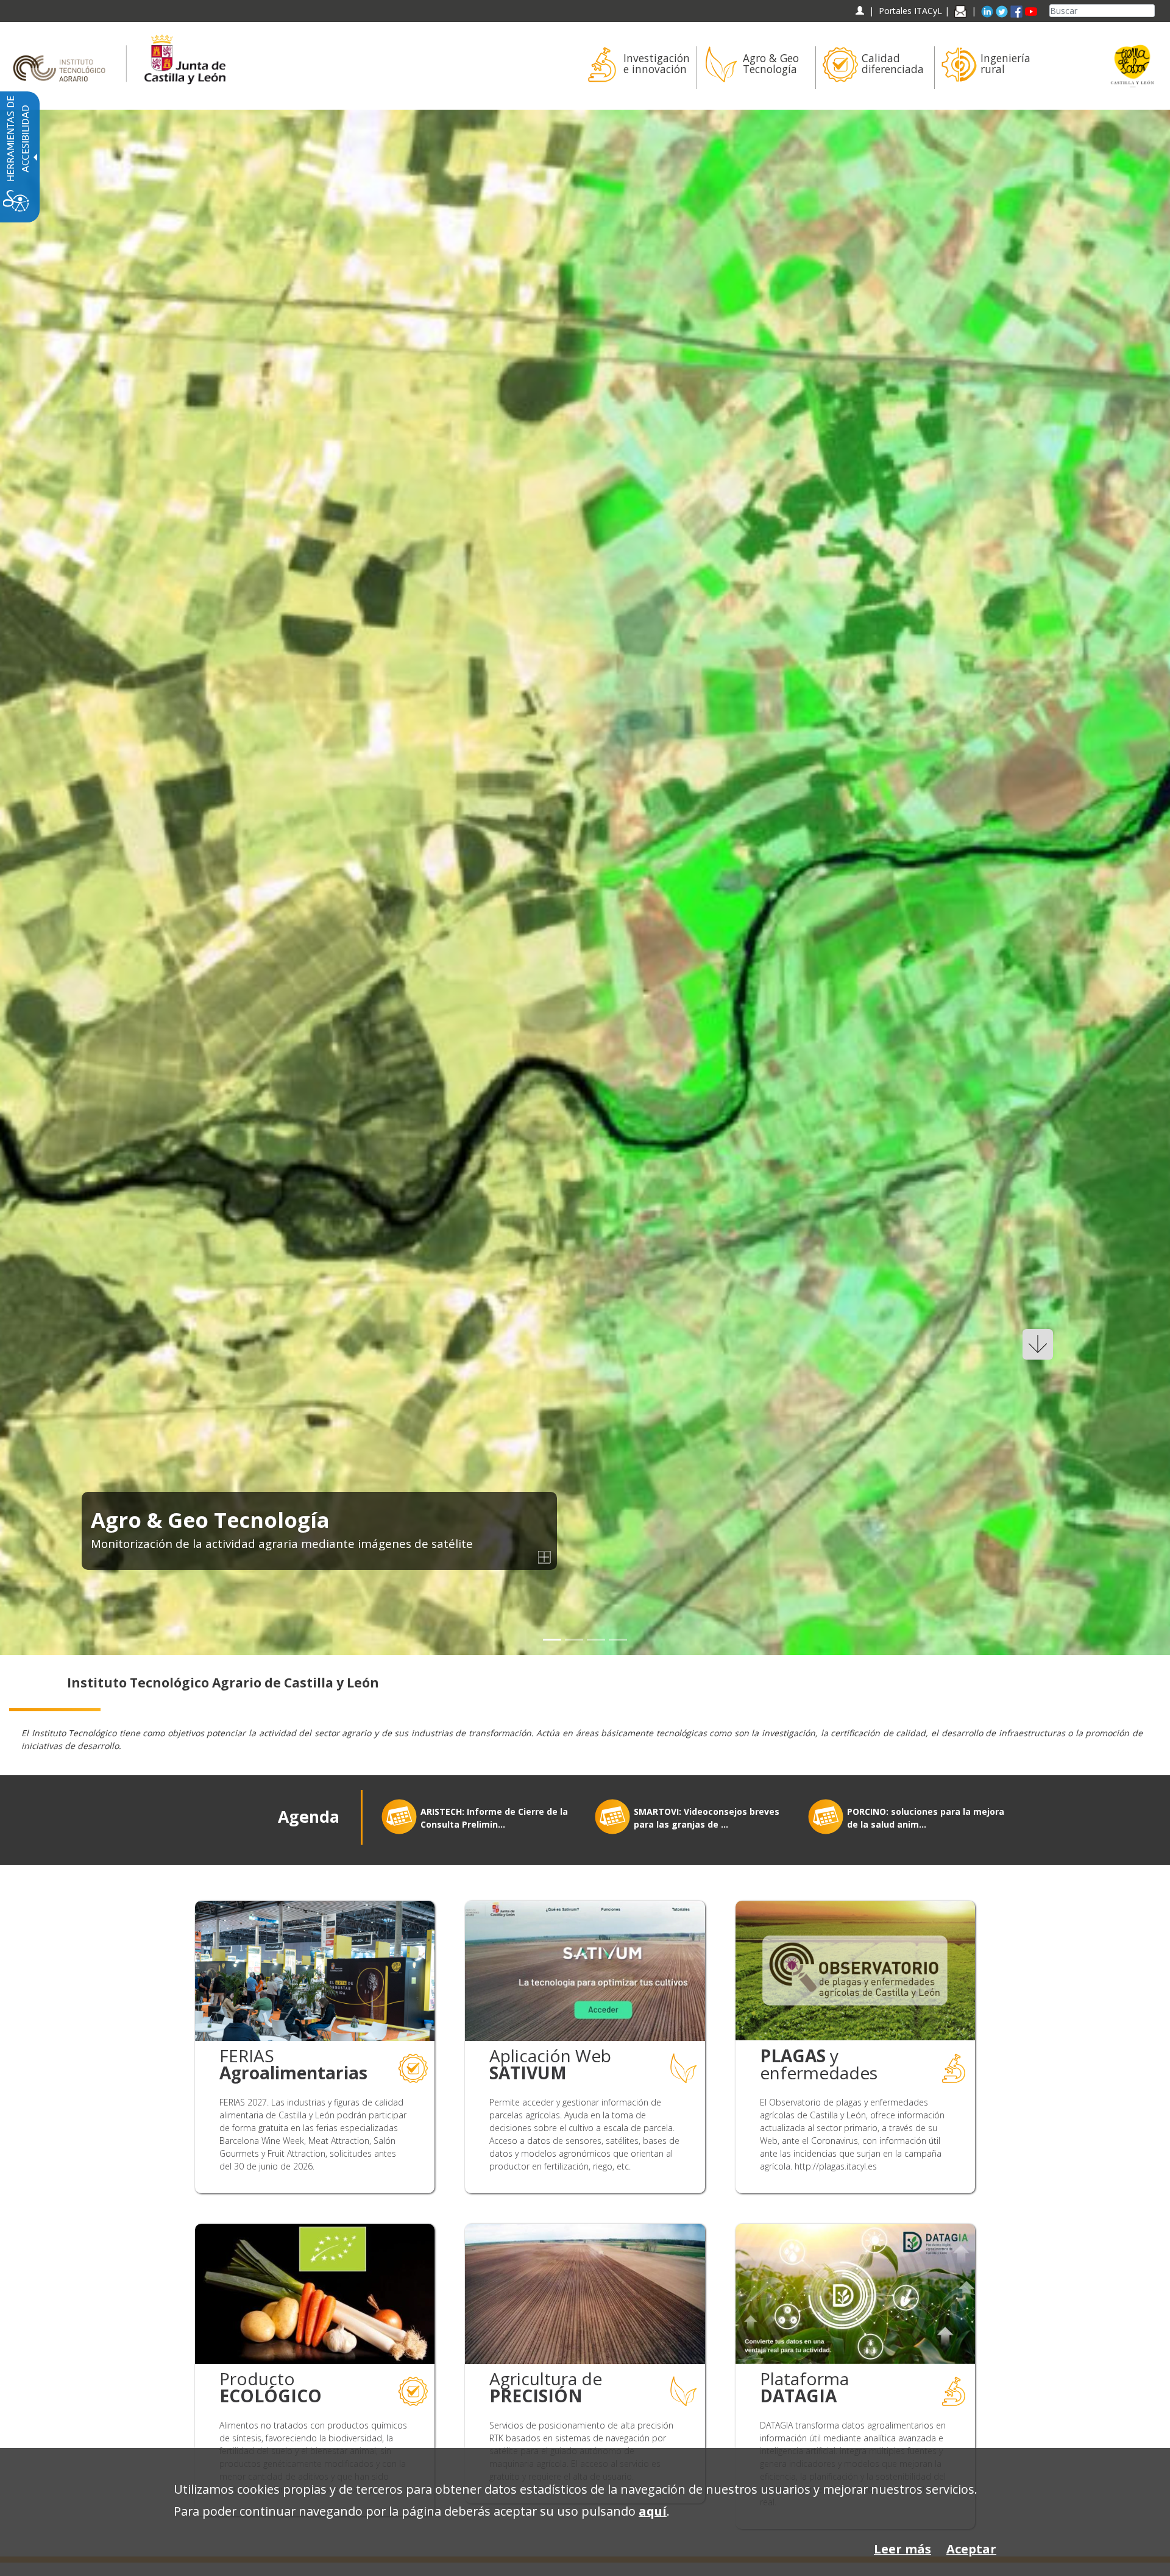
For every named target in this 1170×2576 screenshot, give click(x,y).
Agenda (309, 1817)
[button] (38, 883)
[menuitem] (637, 68)
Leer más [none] (902, 2549)
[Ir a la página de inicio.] (63, 58)
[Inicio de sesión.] (860, 11)
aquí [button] (653, 2511)
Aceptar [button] (971, 2549)
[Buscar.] (1150, 11)
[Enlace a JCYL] (184, 58)
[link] (585, 882)
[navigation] (910, 11)
